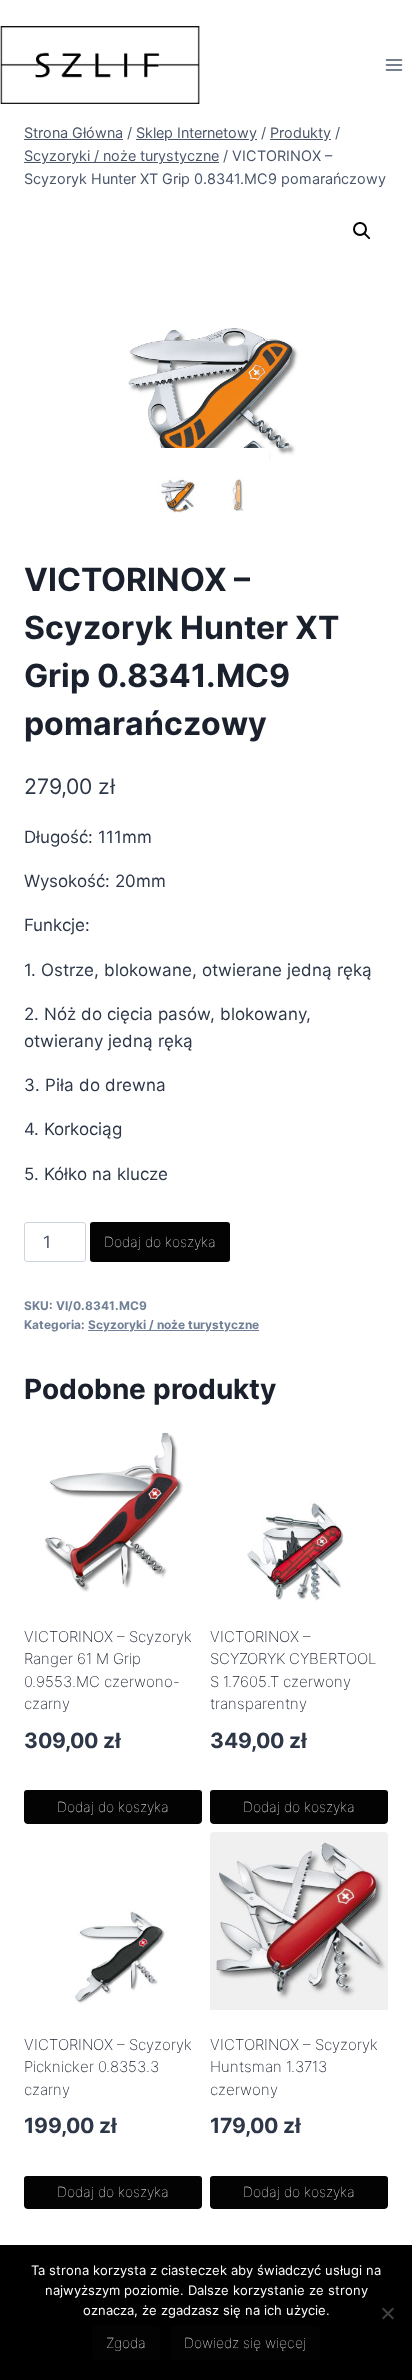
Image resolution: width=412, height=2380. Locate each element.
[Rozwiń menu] (393, 64)
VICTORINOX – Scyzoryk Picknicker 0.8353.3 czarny (108, 2067)
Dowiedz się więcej (245, 2342)
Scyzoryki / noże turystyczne (173, 1324)
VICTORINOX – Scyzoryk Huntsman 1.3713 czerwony (294, 2067)
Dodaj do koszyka (160, 1241)
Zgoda (126, 2342)
